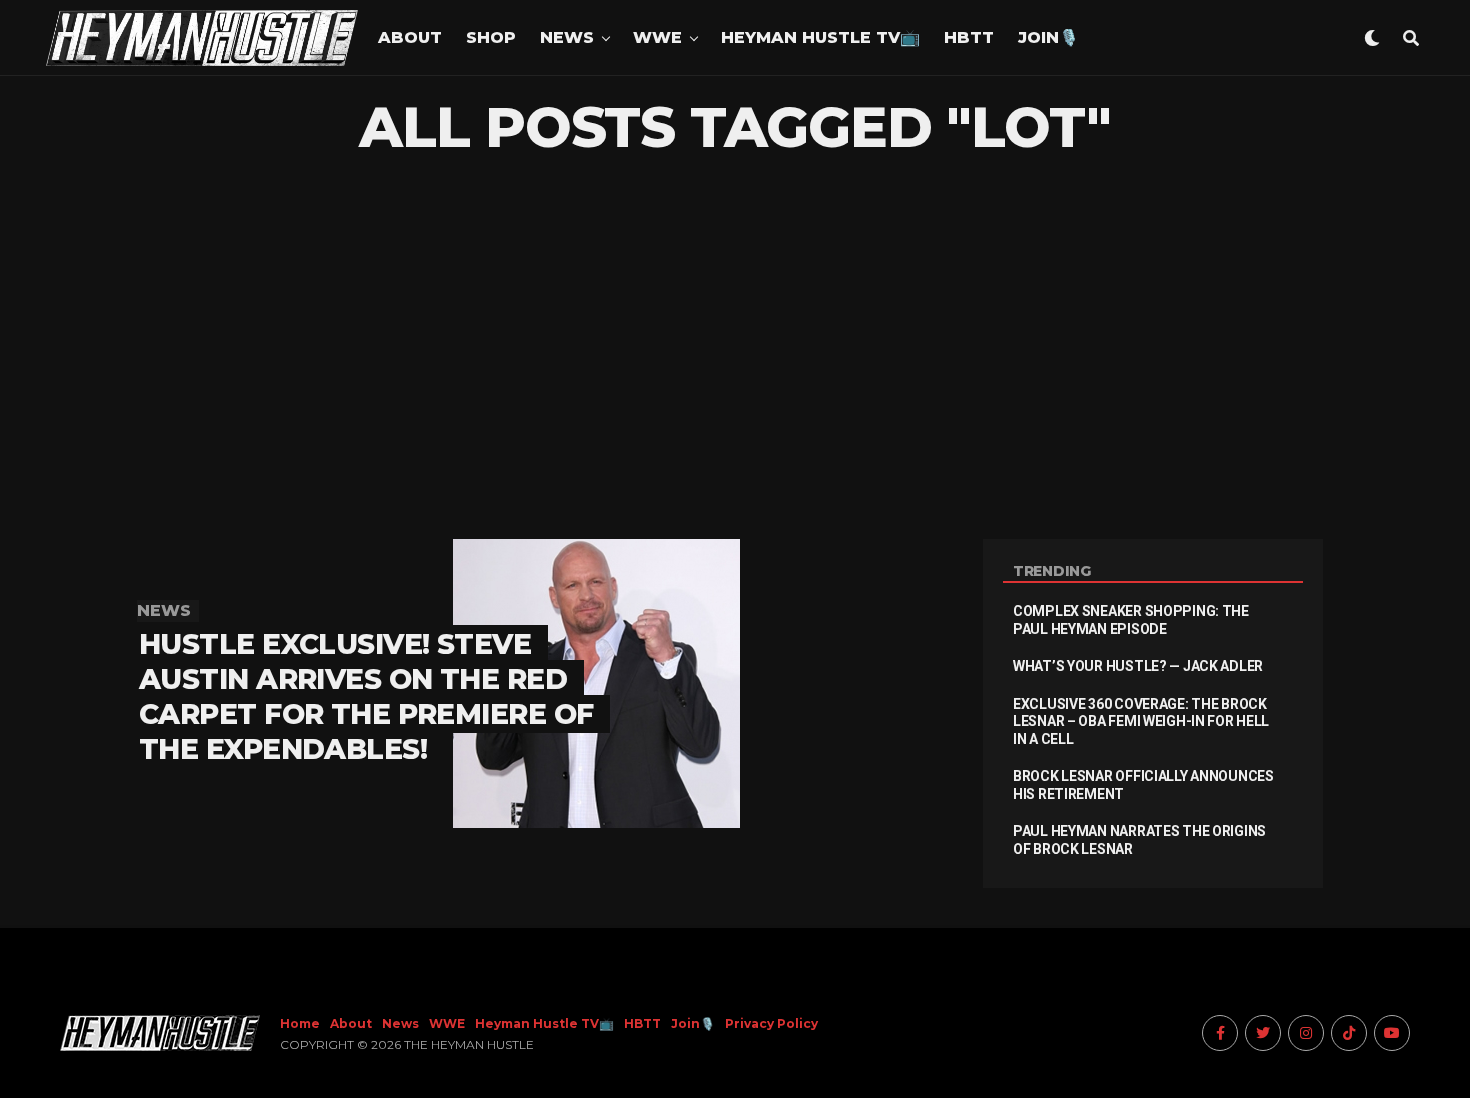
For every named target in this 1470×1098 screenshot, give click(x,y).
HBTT (969, 37)
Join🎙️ (1048, 37)
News (567, 37)
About (410, 37)
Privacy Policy (771, 1023)
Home (300, 1023)
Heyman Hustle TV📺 (820, 37)
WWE (657, 37)
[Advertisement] (735, 349)
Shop (491, 37)
